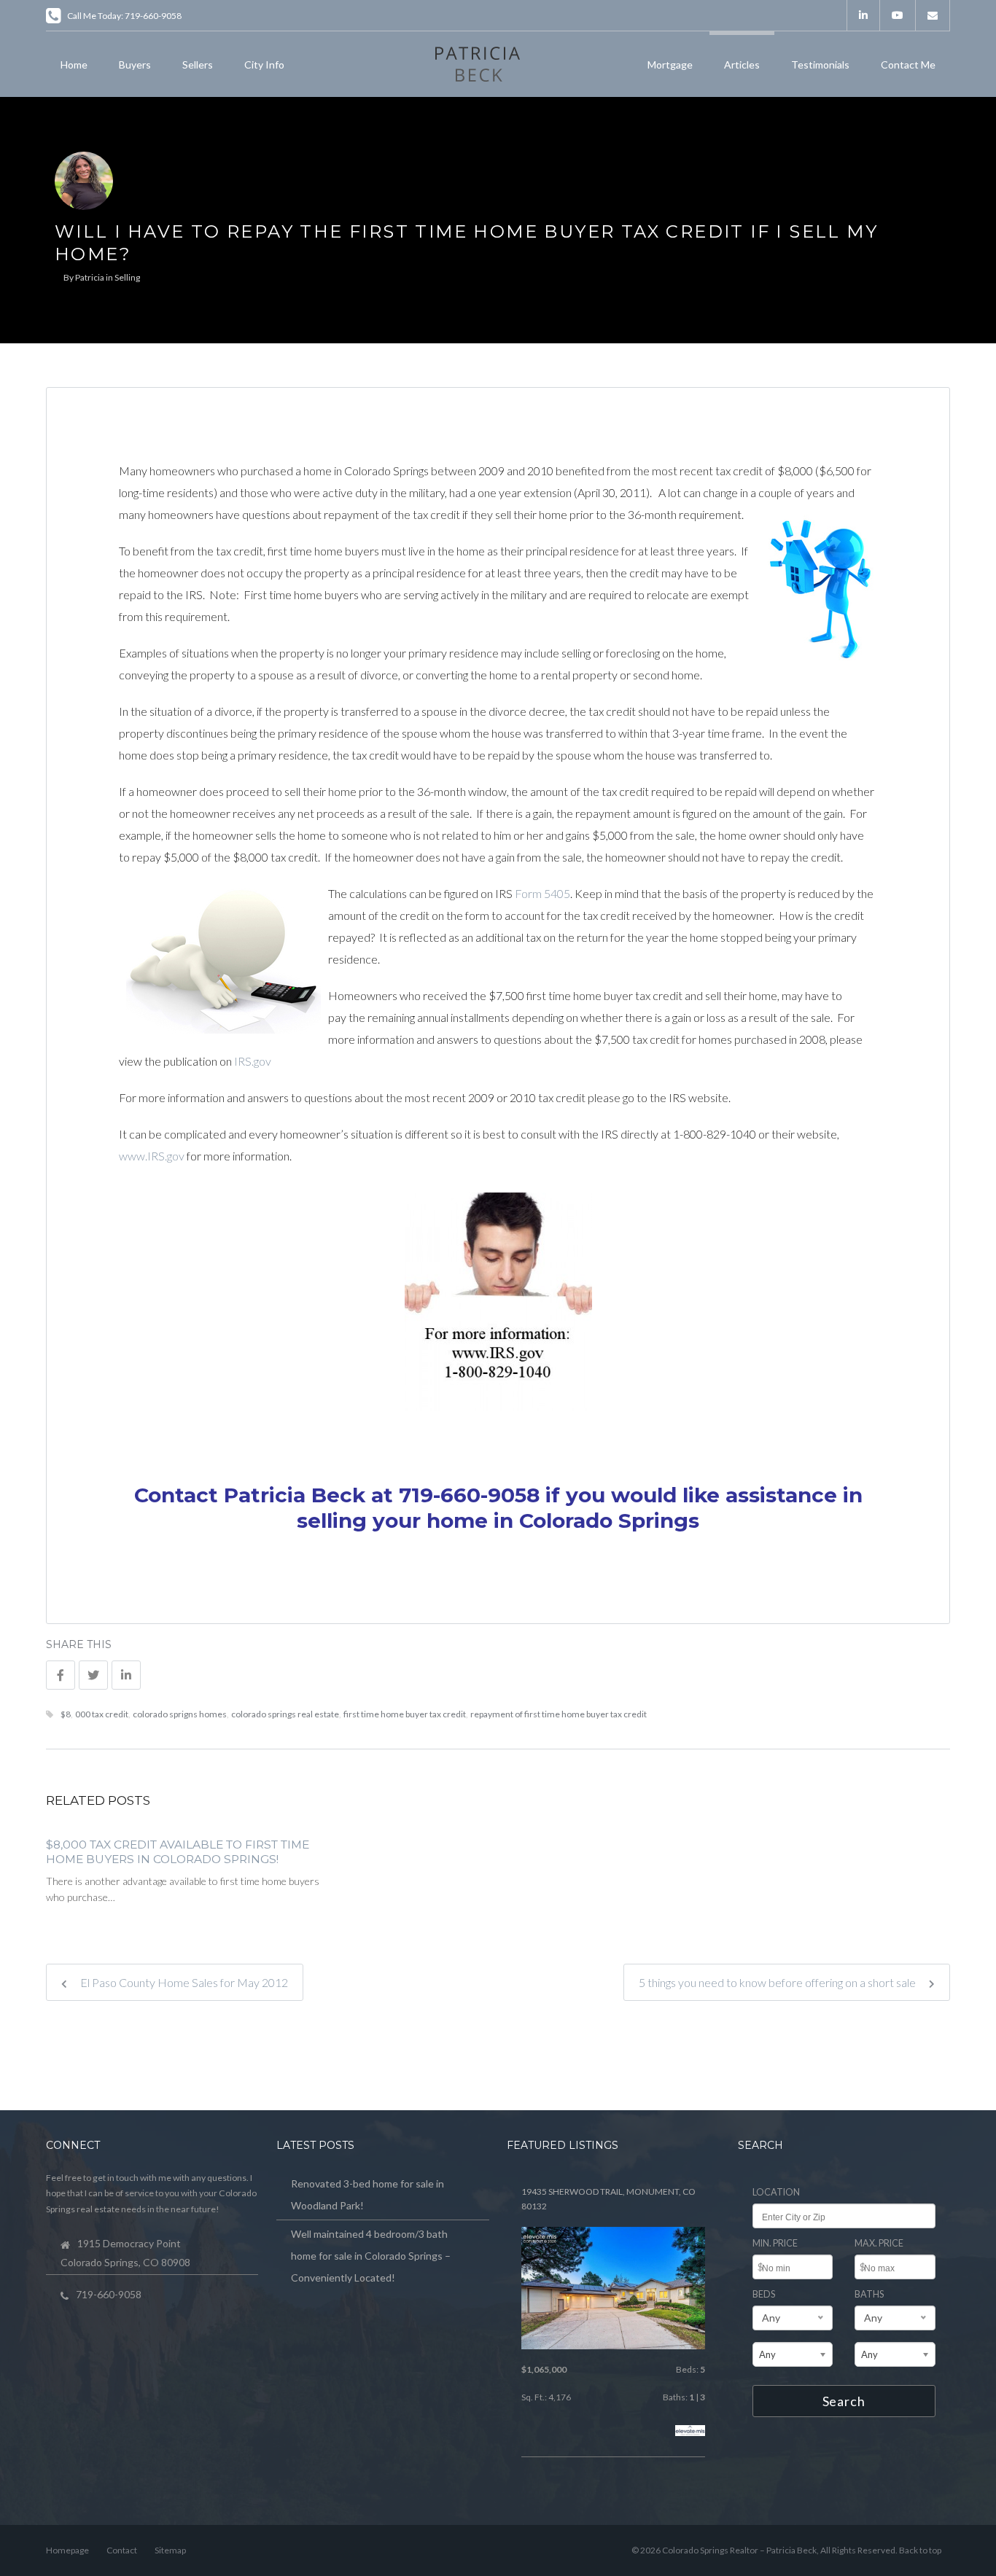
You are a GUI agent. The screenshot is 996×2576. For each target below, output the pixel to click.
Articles (742, 65)
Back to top (920, 2550)
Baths (869, 2294)
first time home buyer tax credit (405, 1714)
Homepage (67, 2550)
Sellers (198, 65)
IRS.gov (253, 1061)
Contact (122, 2550)
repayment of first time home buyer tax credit (559, 1714)
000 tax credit (102, 1714)
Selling (127, 277)
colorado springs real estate (285, 1714)
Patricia (90, 277)
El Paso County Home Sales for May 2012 (183, 1982)
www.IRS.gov (152, 1156)
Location (776, 2192)
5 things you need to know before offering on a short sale (778, 1982)
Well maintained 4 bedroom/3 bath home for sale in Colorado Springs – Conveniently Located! (371, 2256)
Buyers (135, 65)
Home (74, 65)
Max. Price (879, 2243)
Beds (764, 2294)
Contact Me (908, 65)
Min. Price (775, 2243)
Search (844, 2401)
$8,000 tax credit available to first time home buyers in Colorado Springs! (178, 1852)
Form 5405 (542, 893)
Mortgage (670, 65)
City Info (264, 65)
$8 (66, 1714)
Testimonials (820, 65)
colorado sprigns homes (180, 1714)
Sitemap (170, 2550)
